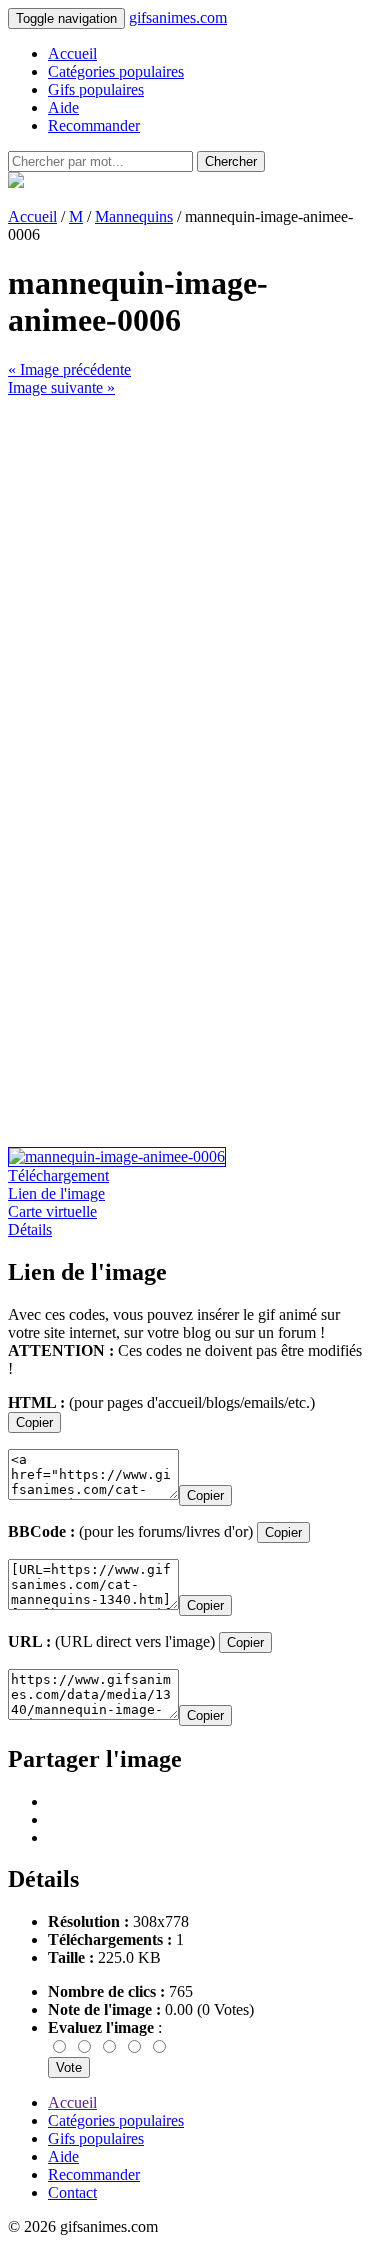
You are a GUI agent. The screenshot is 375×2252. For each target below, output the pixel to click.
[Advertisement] (187, 584)
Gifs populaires (96, 89)
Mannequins (134, 216)
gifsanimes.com (178, 17)
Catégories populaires (116, 71)
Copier (34, 1422)
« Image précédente (69, 369)
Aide (63, 107)
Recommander (94, 125)
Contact (72, 2192)
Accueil (72, 53)
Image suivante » (61, 387)
